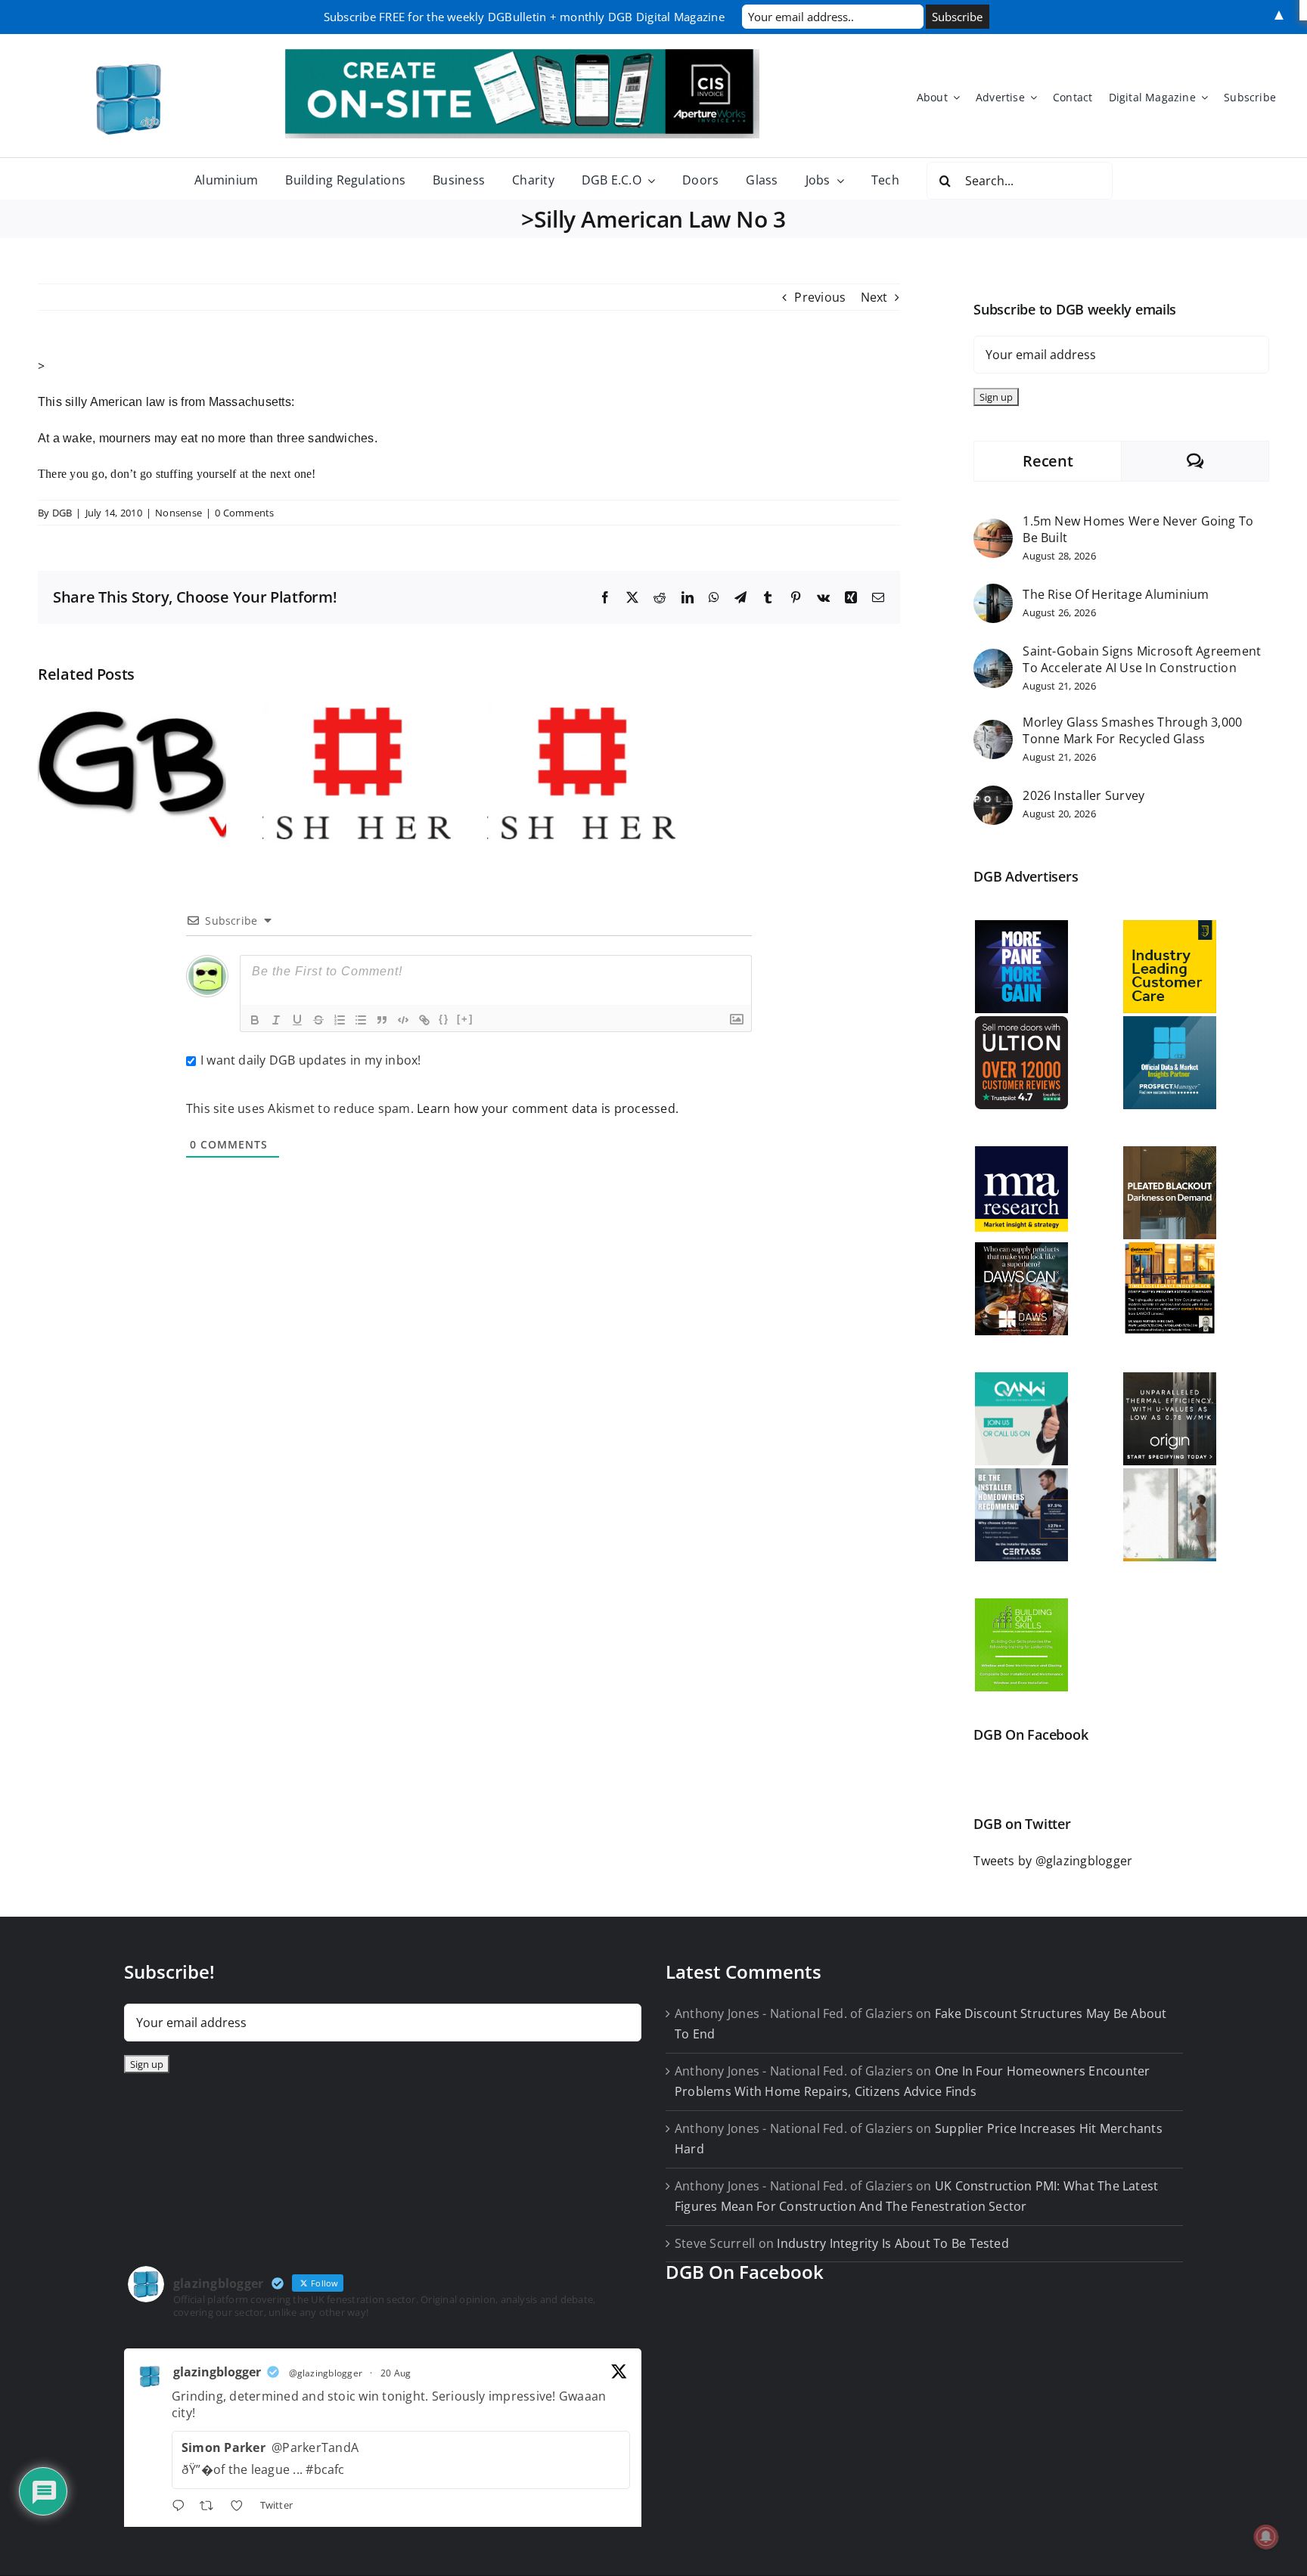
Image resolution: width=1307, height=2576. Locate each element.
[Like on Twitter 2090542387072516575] (241, 2507)
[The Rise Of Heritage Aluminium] (993, 594)
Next (874, 297)
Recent (1048, 461)
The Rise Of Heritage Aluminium (1116, 594)
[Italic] (276, 1020)
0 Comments (244, 513)
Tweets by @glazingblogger (1053, 1861)
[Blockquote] (382, 1020)
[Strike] (318, 1020)
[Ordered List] (340, 1020)
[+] (465, 1019)
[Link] (424, 1020)
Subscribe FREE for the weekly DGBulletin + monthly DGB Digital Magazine (524, 17)
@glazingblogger (326, 2373)
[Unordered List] (361, 1020)
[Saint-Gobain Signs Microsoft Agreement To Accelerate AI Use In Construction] (993, 659)
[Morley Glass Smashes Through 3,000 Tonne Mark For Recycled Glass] (993, 730)
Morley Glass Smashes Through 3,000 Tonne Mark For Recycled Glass (1132, 730)
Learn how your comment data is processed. (548, 1108)
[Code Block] (403, 1020)
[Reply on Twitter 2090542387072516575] (182, 2507)
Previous (820, 297)
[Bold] (255, 1020)
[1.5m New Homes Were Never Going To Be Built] (993, 529)
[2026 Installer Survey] (993, 795)
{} (444, 1019)
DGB (62, 513)
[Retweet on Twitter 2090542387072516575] (211, 2507)
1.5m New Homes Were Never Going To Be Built (1138, 529)
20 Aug (396, 2373)
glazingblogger (217, 2372)
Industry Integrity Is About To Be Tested (893, 2243)
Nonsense (179, 513)
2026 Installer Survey (1083, 795)
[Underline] (297, 1020)
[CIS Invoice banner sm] (522, 55)
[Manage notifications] (1266, 2537)
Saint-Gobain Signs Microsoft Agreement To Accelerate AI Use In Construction (1142, 659)
